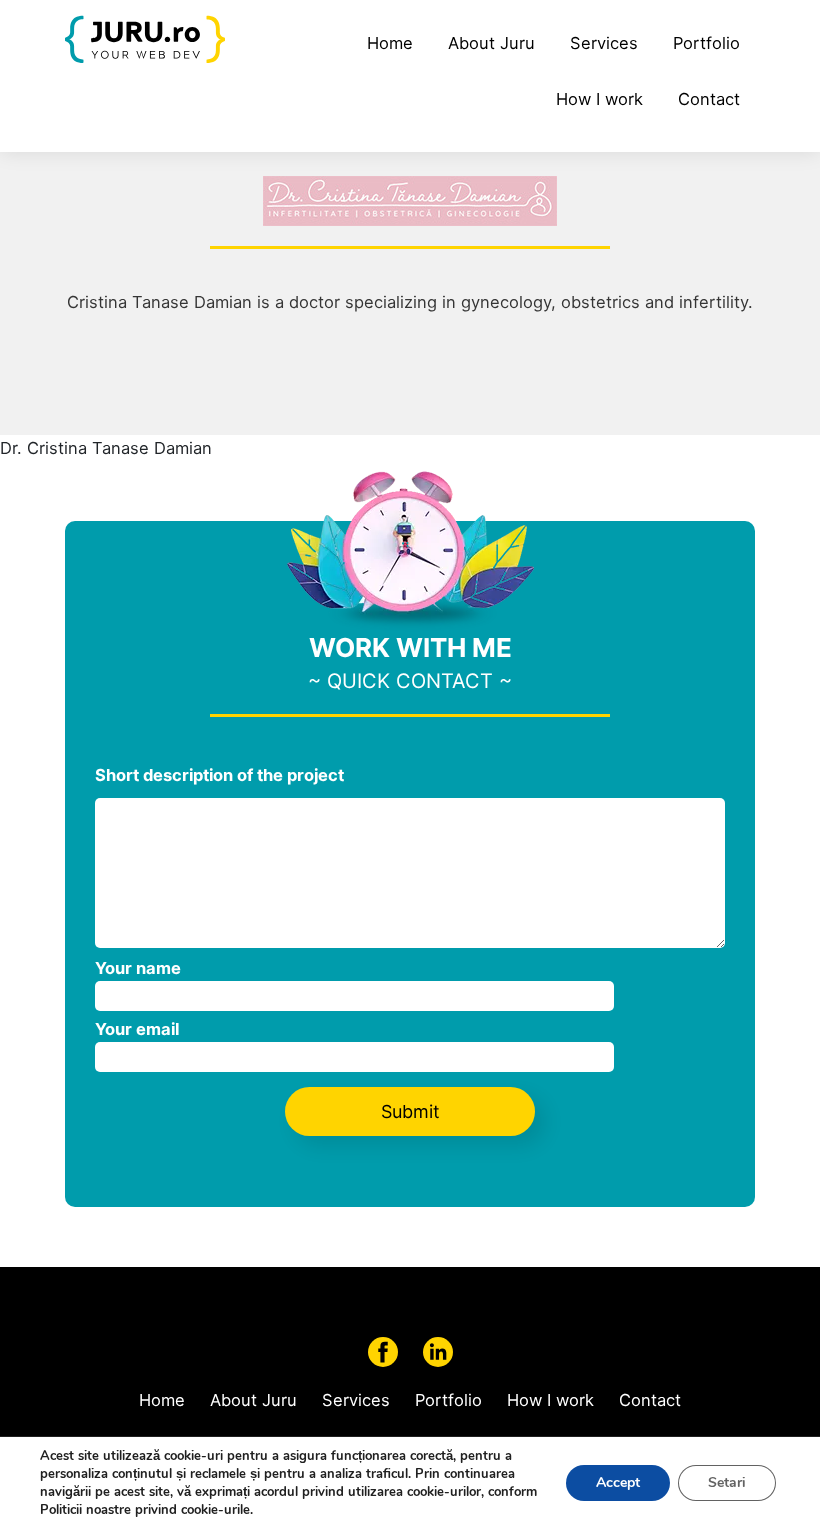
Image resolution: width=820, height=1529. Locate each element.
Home (390, 43)
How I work (599, 99)
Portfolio (706, 43)
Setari (727, 1482)
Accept (618, 1482)
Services (604, 43)
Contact (709, 99)
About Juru (491, 43)
